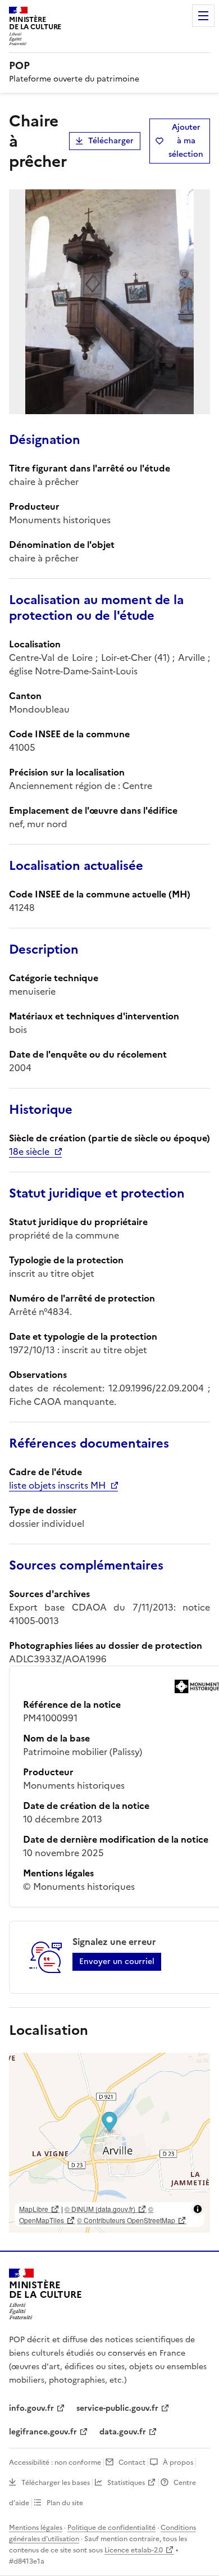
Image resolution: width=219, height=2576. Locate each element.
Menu (203, 16)
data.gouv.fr (123, 2432)
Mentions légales (36, 2528)
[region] (109, 2143)
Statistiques (126, 2483)
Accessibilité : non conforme (55, 2462)
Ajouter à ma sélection (186, 141)
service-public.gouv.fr (117, 2408)
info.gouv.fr (31, 2408)
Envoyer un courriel (117, 1962)
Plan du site (65, 2503)
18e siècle (29, 1151)
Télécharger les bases (56, 2483)
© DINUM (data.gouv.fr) (100, 2209)
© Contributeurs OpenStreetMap (126, 2220)
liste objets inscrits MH (57, 1485)
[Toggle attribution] (198, 2209)
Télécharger (111, 141)
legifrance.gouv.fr (43, 2432)
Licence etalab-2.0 (134, 2550)
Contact (132, 2462)
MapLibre (34, 2209)
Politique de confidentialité (111, 2528)
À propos (178, 2462)
